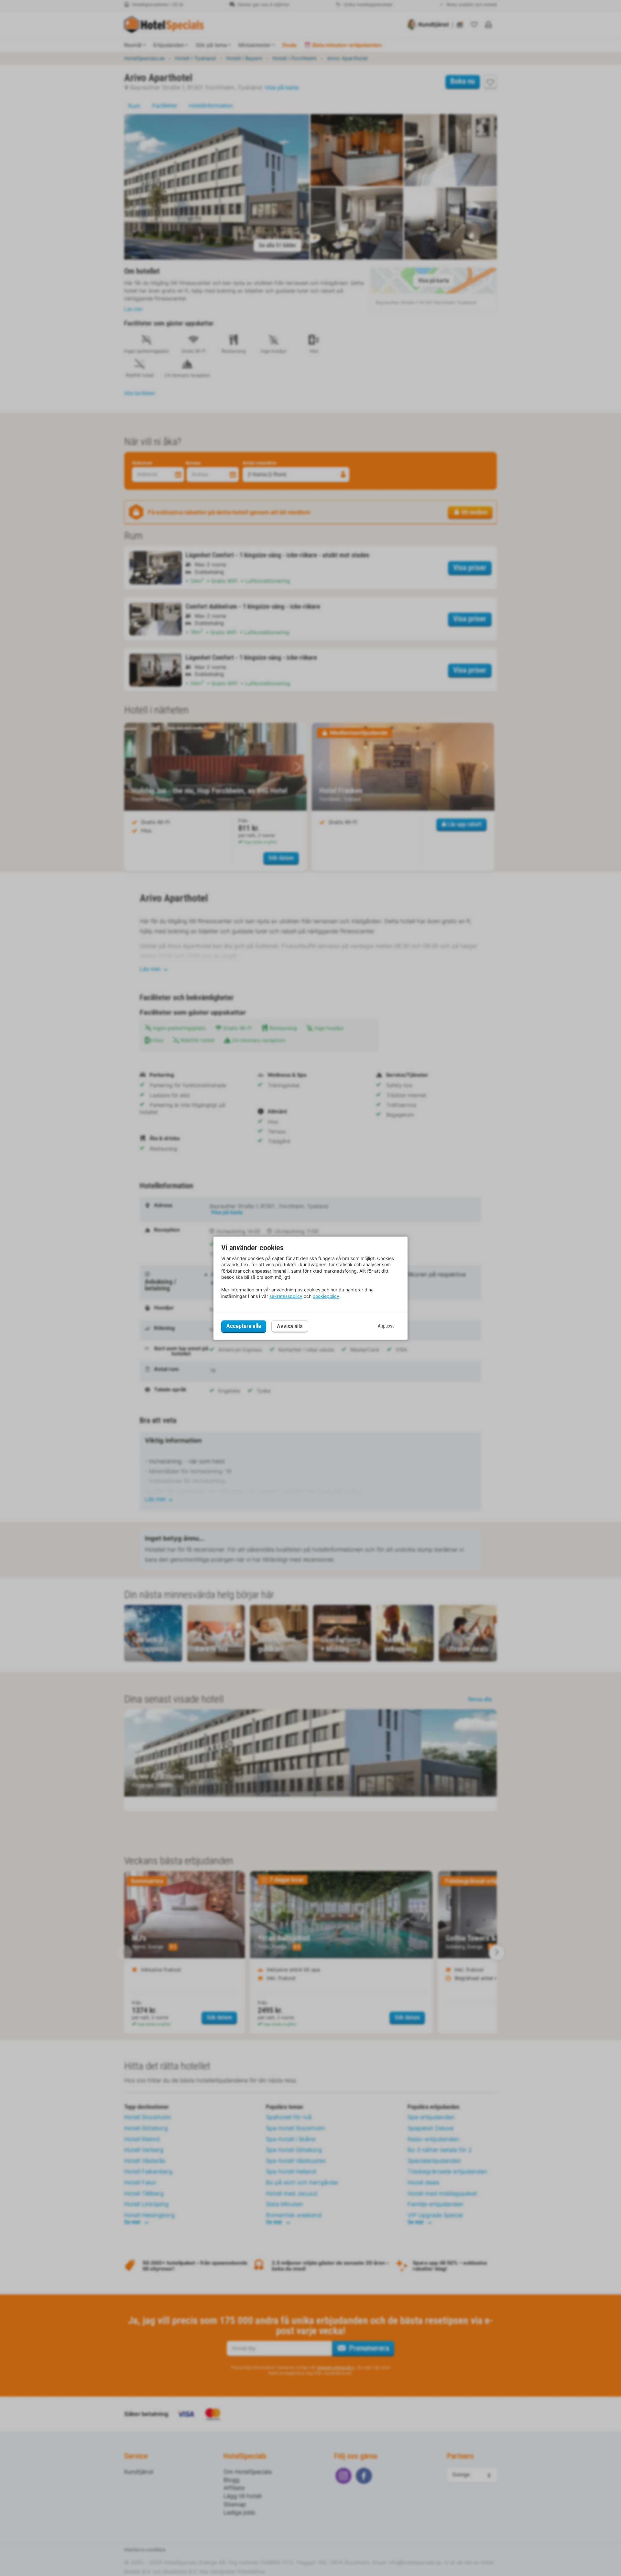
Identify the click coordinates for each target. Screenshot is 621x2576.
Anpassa (386, 1326)
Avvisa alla (290, 1326)
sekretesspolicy (286, 1296)
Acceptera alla (244, 1326)
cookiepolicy (326, 1296)
